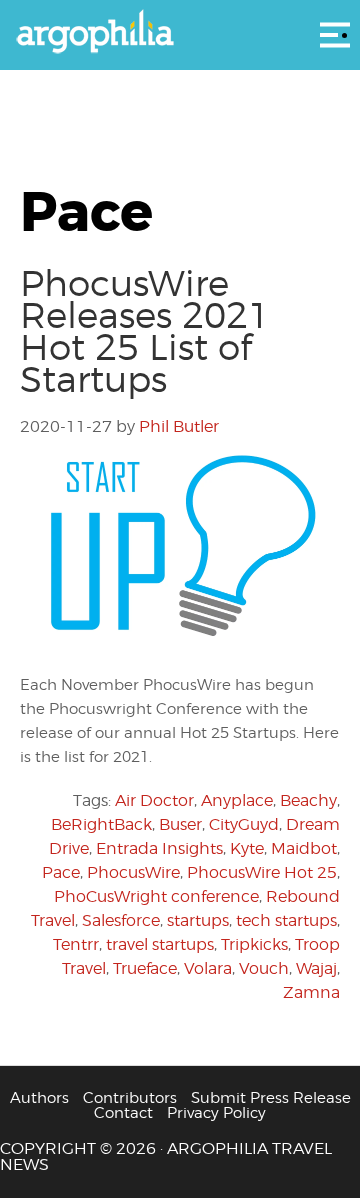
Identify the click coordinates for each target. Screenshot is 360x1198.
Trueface (145, 968)
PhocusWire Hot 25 (262, 872)
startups (198, 920)
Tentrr (76, 944)
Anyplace (237, 800)
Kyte (247, 848)
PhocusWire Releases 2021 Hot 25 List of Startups (145, 331)
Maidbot (304, 848)
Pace (61, 872)
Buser (180, 824)
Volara (208, 968)
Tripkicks (254, 944)
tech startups (286, 920)
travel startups (160, 944)
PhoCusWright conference (156, 896)
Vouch (264, 968)
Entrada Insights (159, 848)
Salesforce (121, 920)
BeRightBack (101, 824)
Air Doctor (154, 800)
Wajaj (316, 968)
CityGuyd (244, 824)
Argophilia (180, 33)
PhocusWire (133, 872)
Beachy (308, 800)
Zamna (311, 992)
